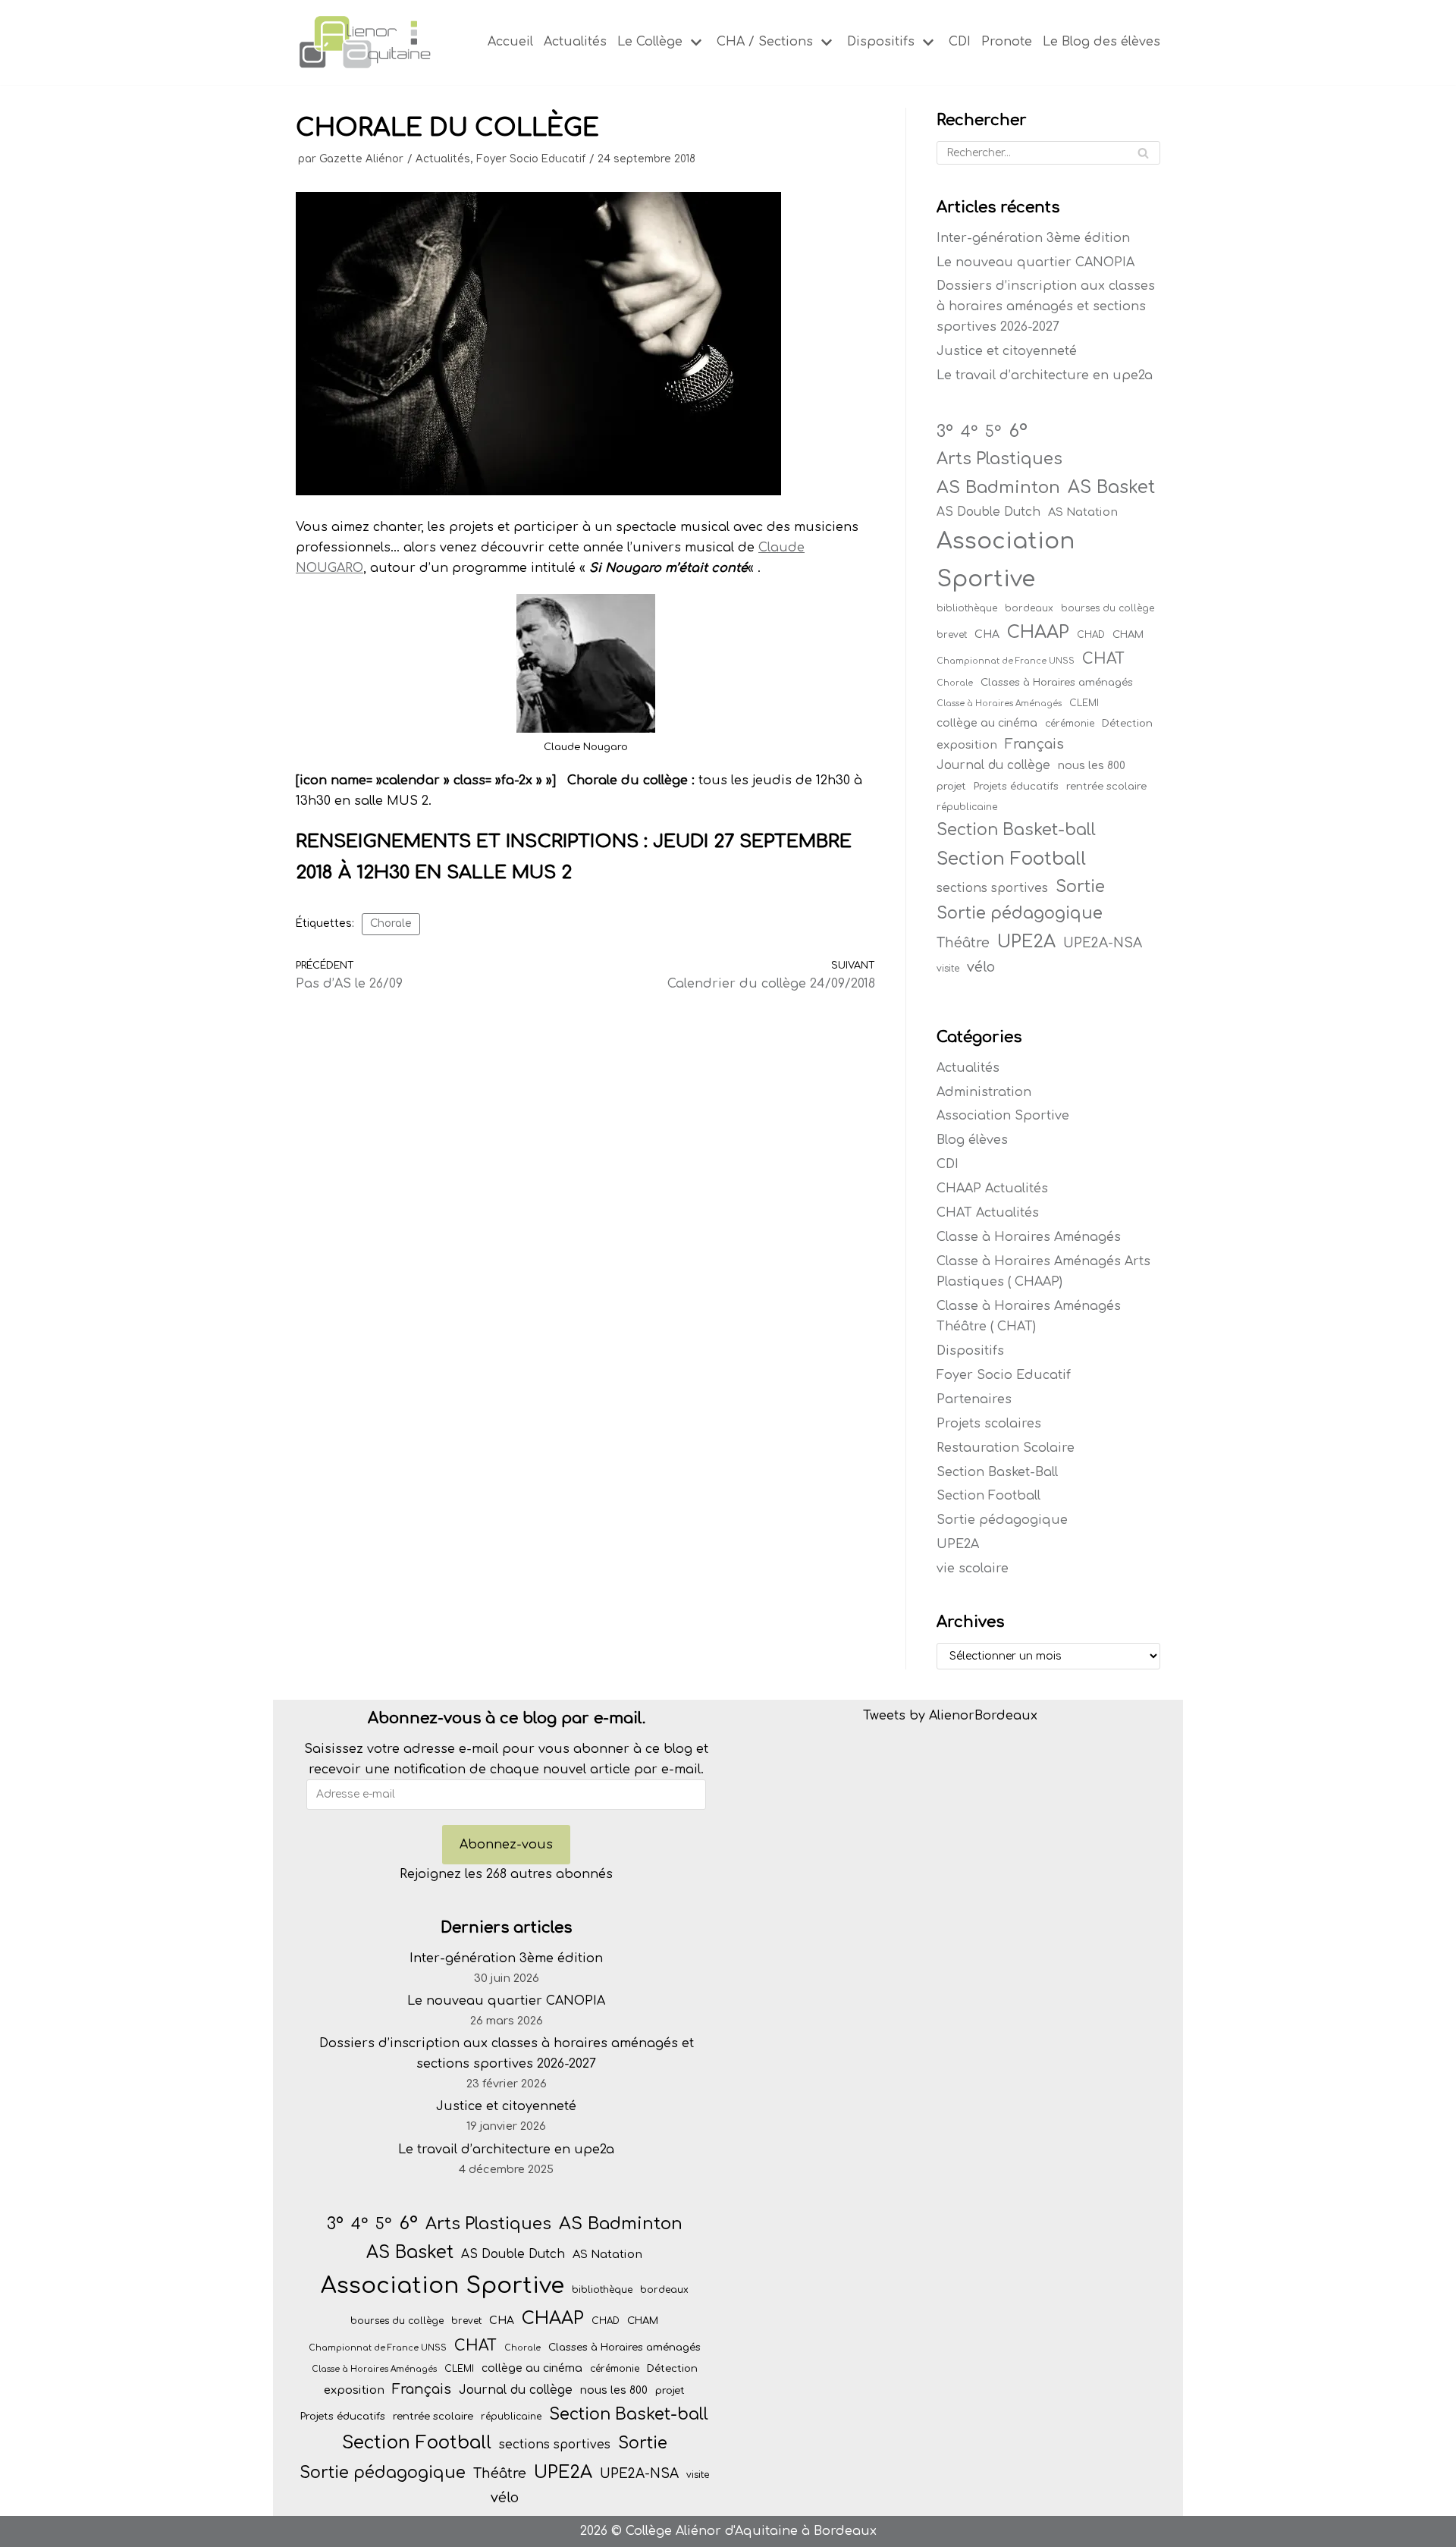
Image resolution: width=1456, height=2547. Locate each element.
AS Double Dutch (988, 512)
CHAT (1103, 659)
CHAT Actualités (988, 1213)
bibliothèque (967, 608)
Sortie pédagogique (1020, 913)
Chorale (391, 923)
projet (951, 786)
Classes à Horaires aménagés (1057, 682)
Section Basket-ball (1016, 830)
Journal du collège (993, 765)
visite (948, 969)
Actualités (575, 42)
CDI (960, 42)
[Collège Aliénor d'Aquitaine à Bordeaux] (364, 42)
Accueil (510, 42)
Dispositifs (970, 1351)
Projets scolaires (989, 1424)
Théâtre (963, 943)
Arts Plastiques (999, 459)
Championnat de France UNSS (1006, 661)
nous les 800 (1092, 766)
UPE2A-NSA (1103, 943)
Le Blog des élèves (1101, 42)
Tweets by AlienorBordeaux (950, 1716)
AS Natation (1083, 512)
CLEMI (1084, 703)
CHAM (1128, 634)
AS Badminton (998, 487)
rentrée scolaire (1106, 786)
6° (1018, 431)
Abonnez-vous (506, 1845)
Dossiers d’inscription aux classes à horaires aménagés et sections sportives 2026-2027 (1046, 306)
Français (1034, 744)
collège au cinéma (987, 723)
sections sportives (992, 888)
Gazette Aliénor (361, 159)
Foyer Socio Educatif (531, 159)
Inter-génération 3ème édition (1033, 238)
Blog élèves (972, 1140)
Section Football (1011, 859)
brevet (952, 635)
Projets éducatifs (1016, 786)
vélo (981, 967)
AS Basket (1111, 487)
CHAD (1091, 635)
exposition (967, 745)
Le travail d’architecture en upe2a (1045, 375)
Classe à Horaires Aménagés (999, 703)
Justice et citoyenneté (1007, 351)
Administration (984, 1092)
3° (945, 432)
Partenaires (974, 1399)
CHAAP (1038, 632)
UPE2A (1026, 942)
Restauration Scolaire (1006, 1448)
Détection (1127, 723)
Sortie (1080, 887)
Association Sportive (1006, 560)
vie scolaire (973, 1569)
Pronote (1007, 42)
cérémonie (1070, 724)
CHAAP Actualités (992, 1189)
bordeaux (1029, 608)
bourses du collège (1108, 608)
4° (969, 432)
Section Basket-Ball (997, 1472)
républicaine (967, 807)
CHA (987, 634)
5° (993, 432)
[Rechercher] (1143, 153)
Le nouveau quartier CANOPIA (1036, 262)
